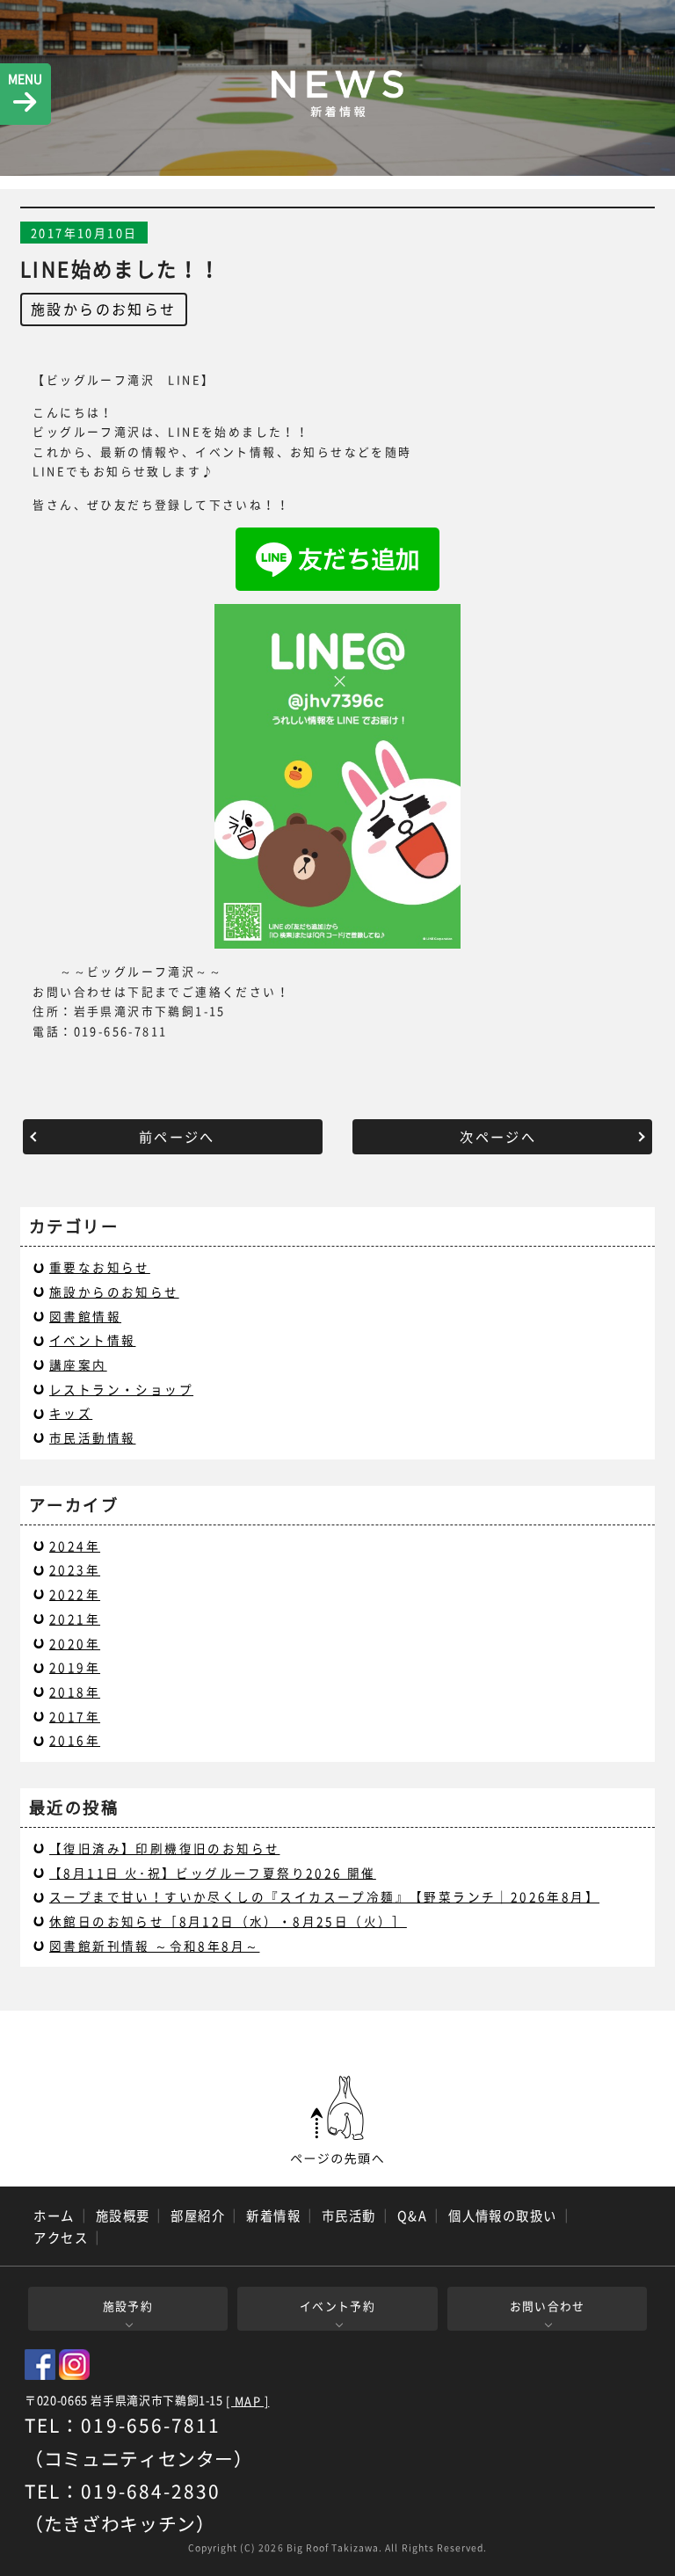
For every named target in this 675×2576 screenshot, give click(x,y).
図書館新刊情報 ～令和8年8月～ (154, 1946)
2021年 (75, 1619)
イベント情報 (92, 1340)
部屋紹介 (198, 2216)
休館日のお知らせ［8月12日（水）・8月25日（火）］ (228, 1921)
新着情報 (273, 2216)
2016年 (75, 1740)
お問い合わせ (548, 2306)
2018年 (75, 1692)
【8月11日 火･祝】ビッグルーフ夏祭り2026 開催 (213, 1873)
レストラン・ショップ (121, 1389)
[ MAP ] (247, 2401)
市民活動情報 (92, 1437)
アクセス (61, 2238)
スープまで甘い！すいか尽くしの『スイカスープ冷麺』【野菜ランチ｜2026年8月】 (324, 1896)
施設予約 (128, 2306)
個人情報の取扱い (503, 2216)
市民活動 (349, 2216)
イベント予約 (337, 2306)
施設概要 (123, 2216)
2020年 (75, 1643)
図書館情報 (85, 1316)
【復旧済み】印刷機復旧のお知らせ (164, 1848)
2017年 (75, 1716)
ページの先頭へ (337, 2121)
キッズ (71, 1413)
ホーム (54, 2216)
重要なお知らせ (100, 1267)
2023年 (75, 1569)
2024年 (75, 1546)
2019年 (75, 1667)
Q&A (412, 2216)
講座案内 (78, 1364)
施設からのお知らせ (104, 309)
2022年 (75, 1594)
